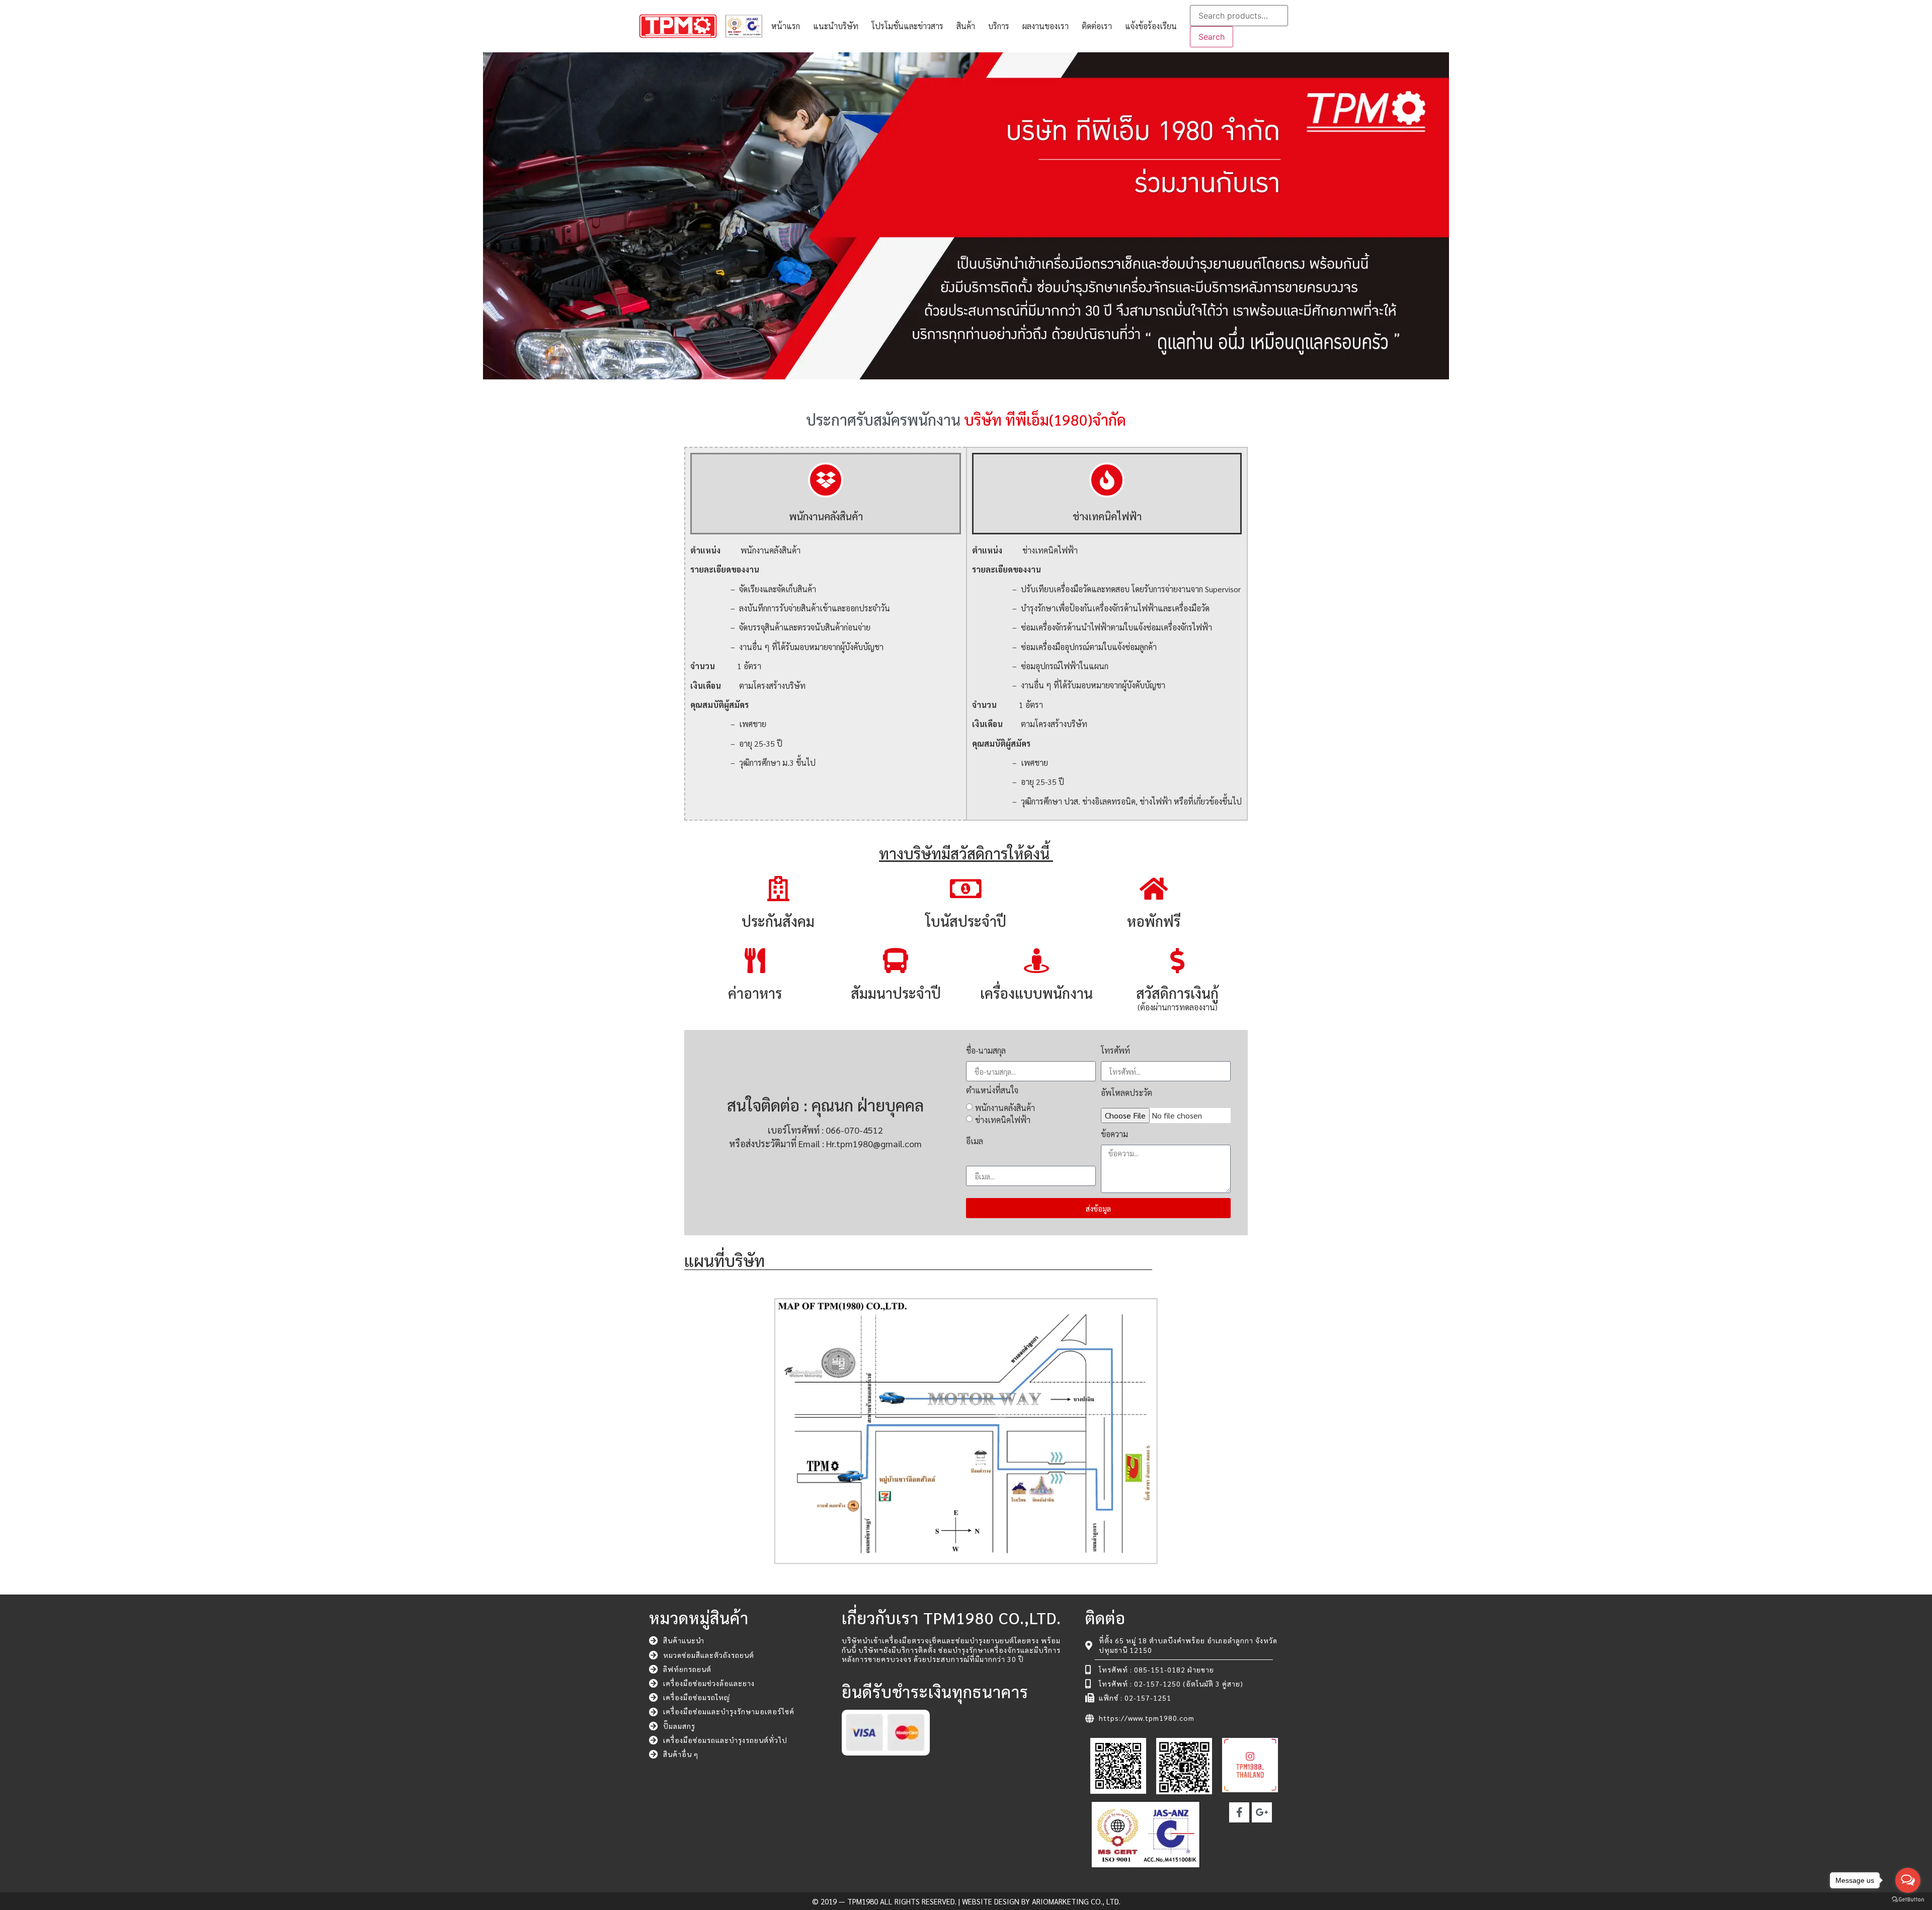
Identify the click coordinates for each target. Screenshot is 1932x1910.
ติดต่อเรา (1097, 26)
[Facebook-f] (1239, 1812)
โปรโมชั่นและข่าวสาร (907, 26)
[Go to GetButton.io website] (1908, 1900)
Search (1212, 37)
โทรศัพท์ (1115, 1051)
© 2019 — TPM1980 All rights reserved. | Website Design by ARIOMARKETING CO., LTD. (966, 1901)
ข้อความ (1114, 1135)
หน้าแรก (786, 26)
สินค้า (966, 26)
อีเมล (975, 1142)
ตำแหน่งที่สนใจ (992, 1091)
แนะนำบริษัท (836, 26)
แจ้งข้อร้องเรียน (1151, 26)
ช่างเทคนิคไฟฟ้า (1003, 1120)
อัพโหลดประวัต (1126, 1093)
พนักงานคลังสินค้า (1005, 1108)
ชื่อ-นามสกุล (986, 1051)
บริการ (999, 26)
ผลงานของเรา (1045, 26)
